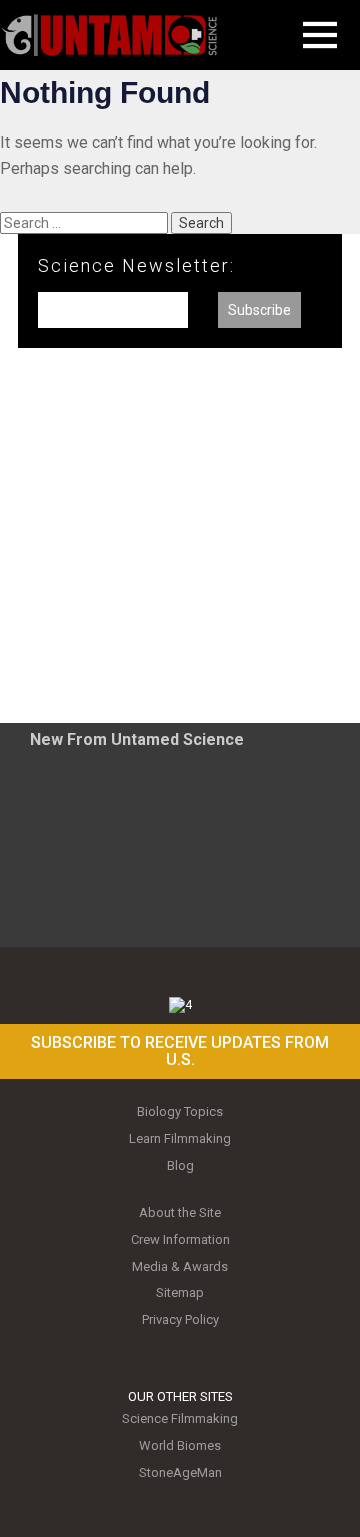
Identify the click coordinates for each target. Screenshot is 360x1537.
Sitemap (180, 1292)
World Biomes (180, 1445)
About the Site (180, 1212)
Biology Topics (180, 1111)
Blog (180, 1165)
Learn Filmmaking (180, 1138)
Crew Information (180, 1239)
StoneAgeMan (180, 1472)
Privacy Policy (180, 1319)
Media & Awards (180, 1266)
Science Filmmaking (180, 1418)
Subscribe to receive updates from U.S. (180, 1051)
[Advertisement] (180, 543)
